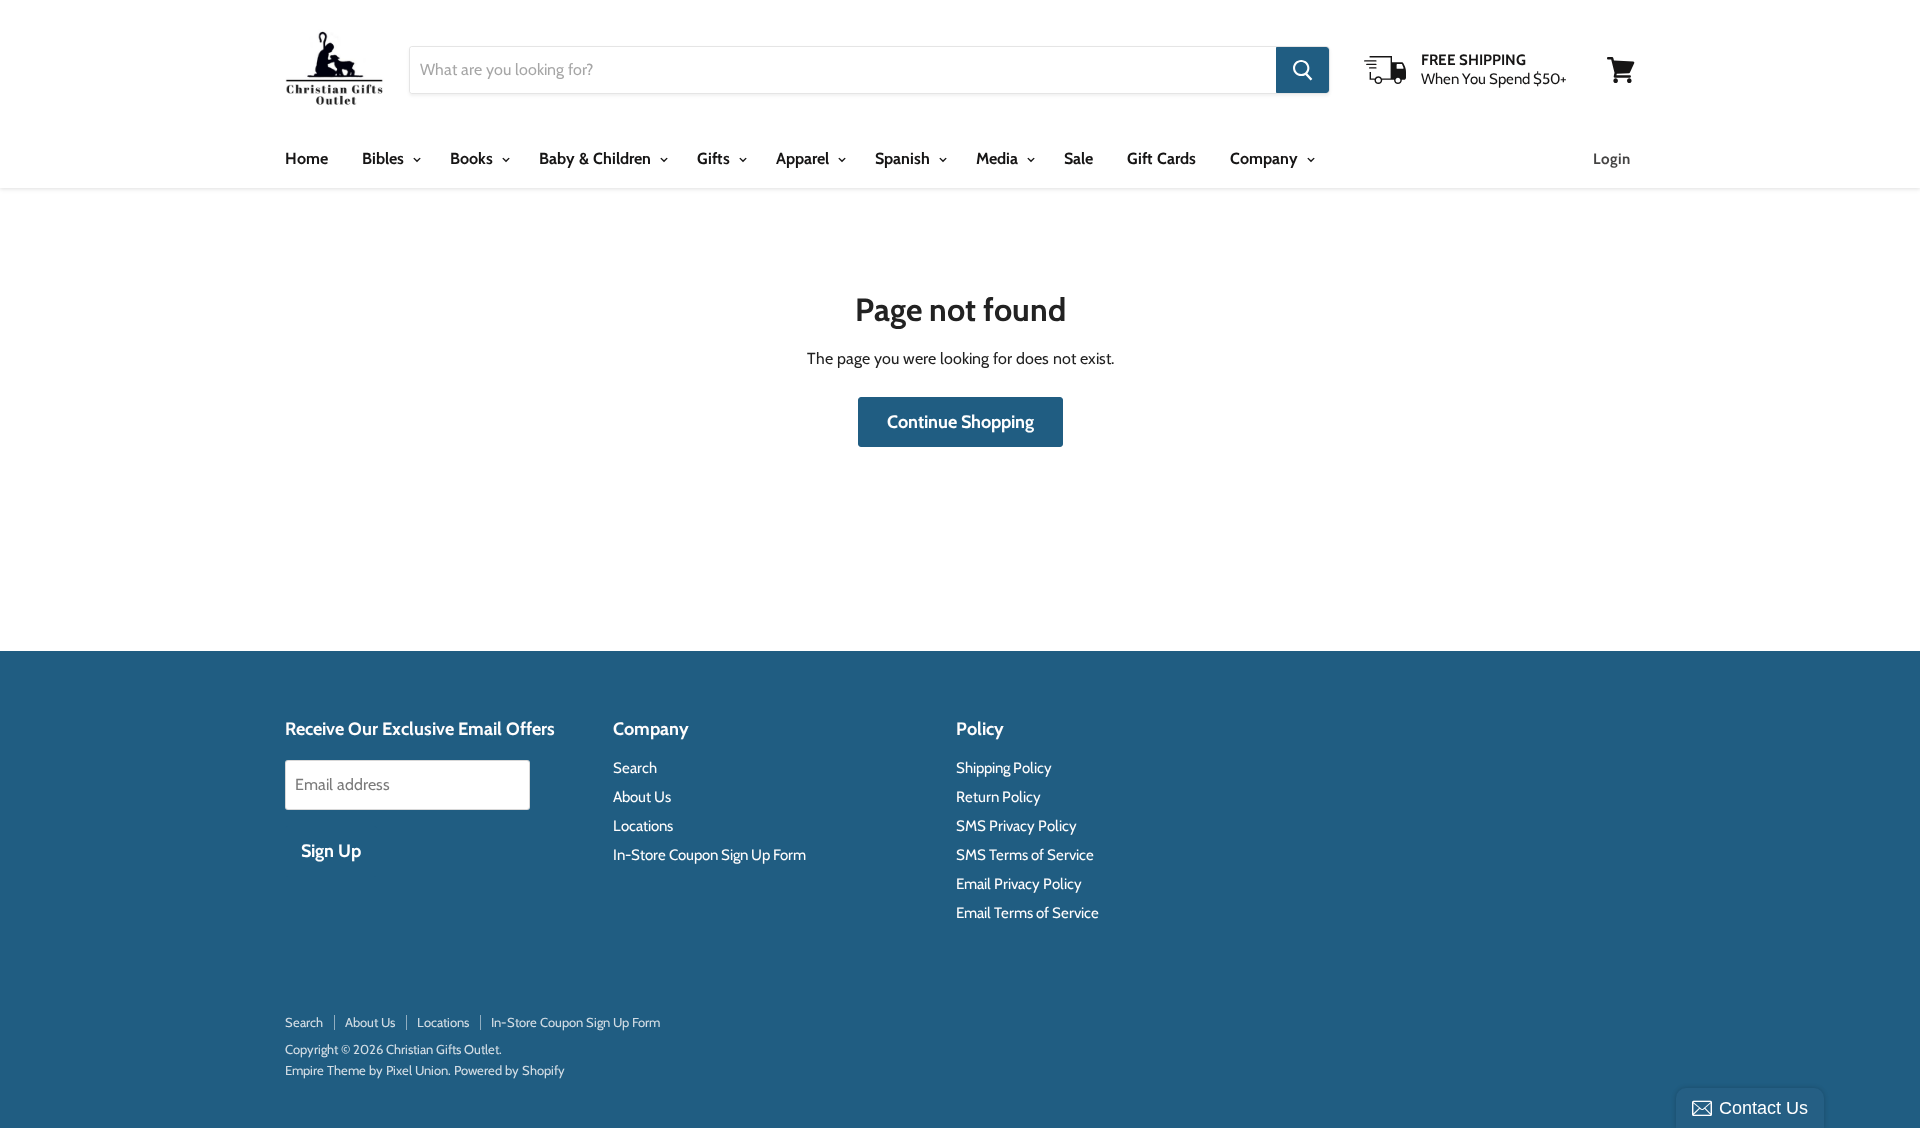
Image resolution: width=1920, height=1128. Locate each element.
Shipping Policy (1004, 768)
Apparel (804, 158)
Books (473, 158)
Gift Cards (1161, 158)
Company (1266, 158)
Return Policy (998, 797)
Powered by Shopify (509, 1070)
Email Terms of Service (1027, 913)
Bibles (385, 158)
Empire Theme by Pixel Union (366, 1070)
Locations (643, 826)
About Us (642, 797)
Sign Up (331, 851)
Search (635, 768)
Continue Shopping (960, 422)
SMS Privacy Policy (1016, 826)
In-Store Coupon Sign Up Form (709, 855)
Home (306, 158)
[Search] (1302, 70)
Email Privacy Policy (1019, 884)
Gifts (715, 158)
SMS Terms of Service (1025, 855)
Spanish (904, 158)
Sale (1078, 158)
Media (999, 158)
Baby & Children (597, 158)
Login (1611, 159)
